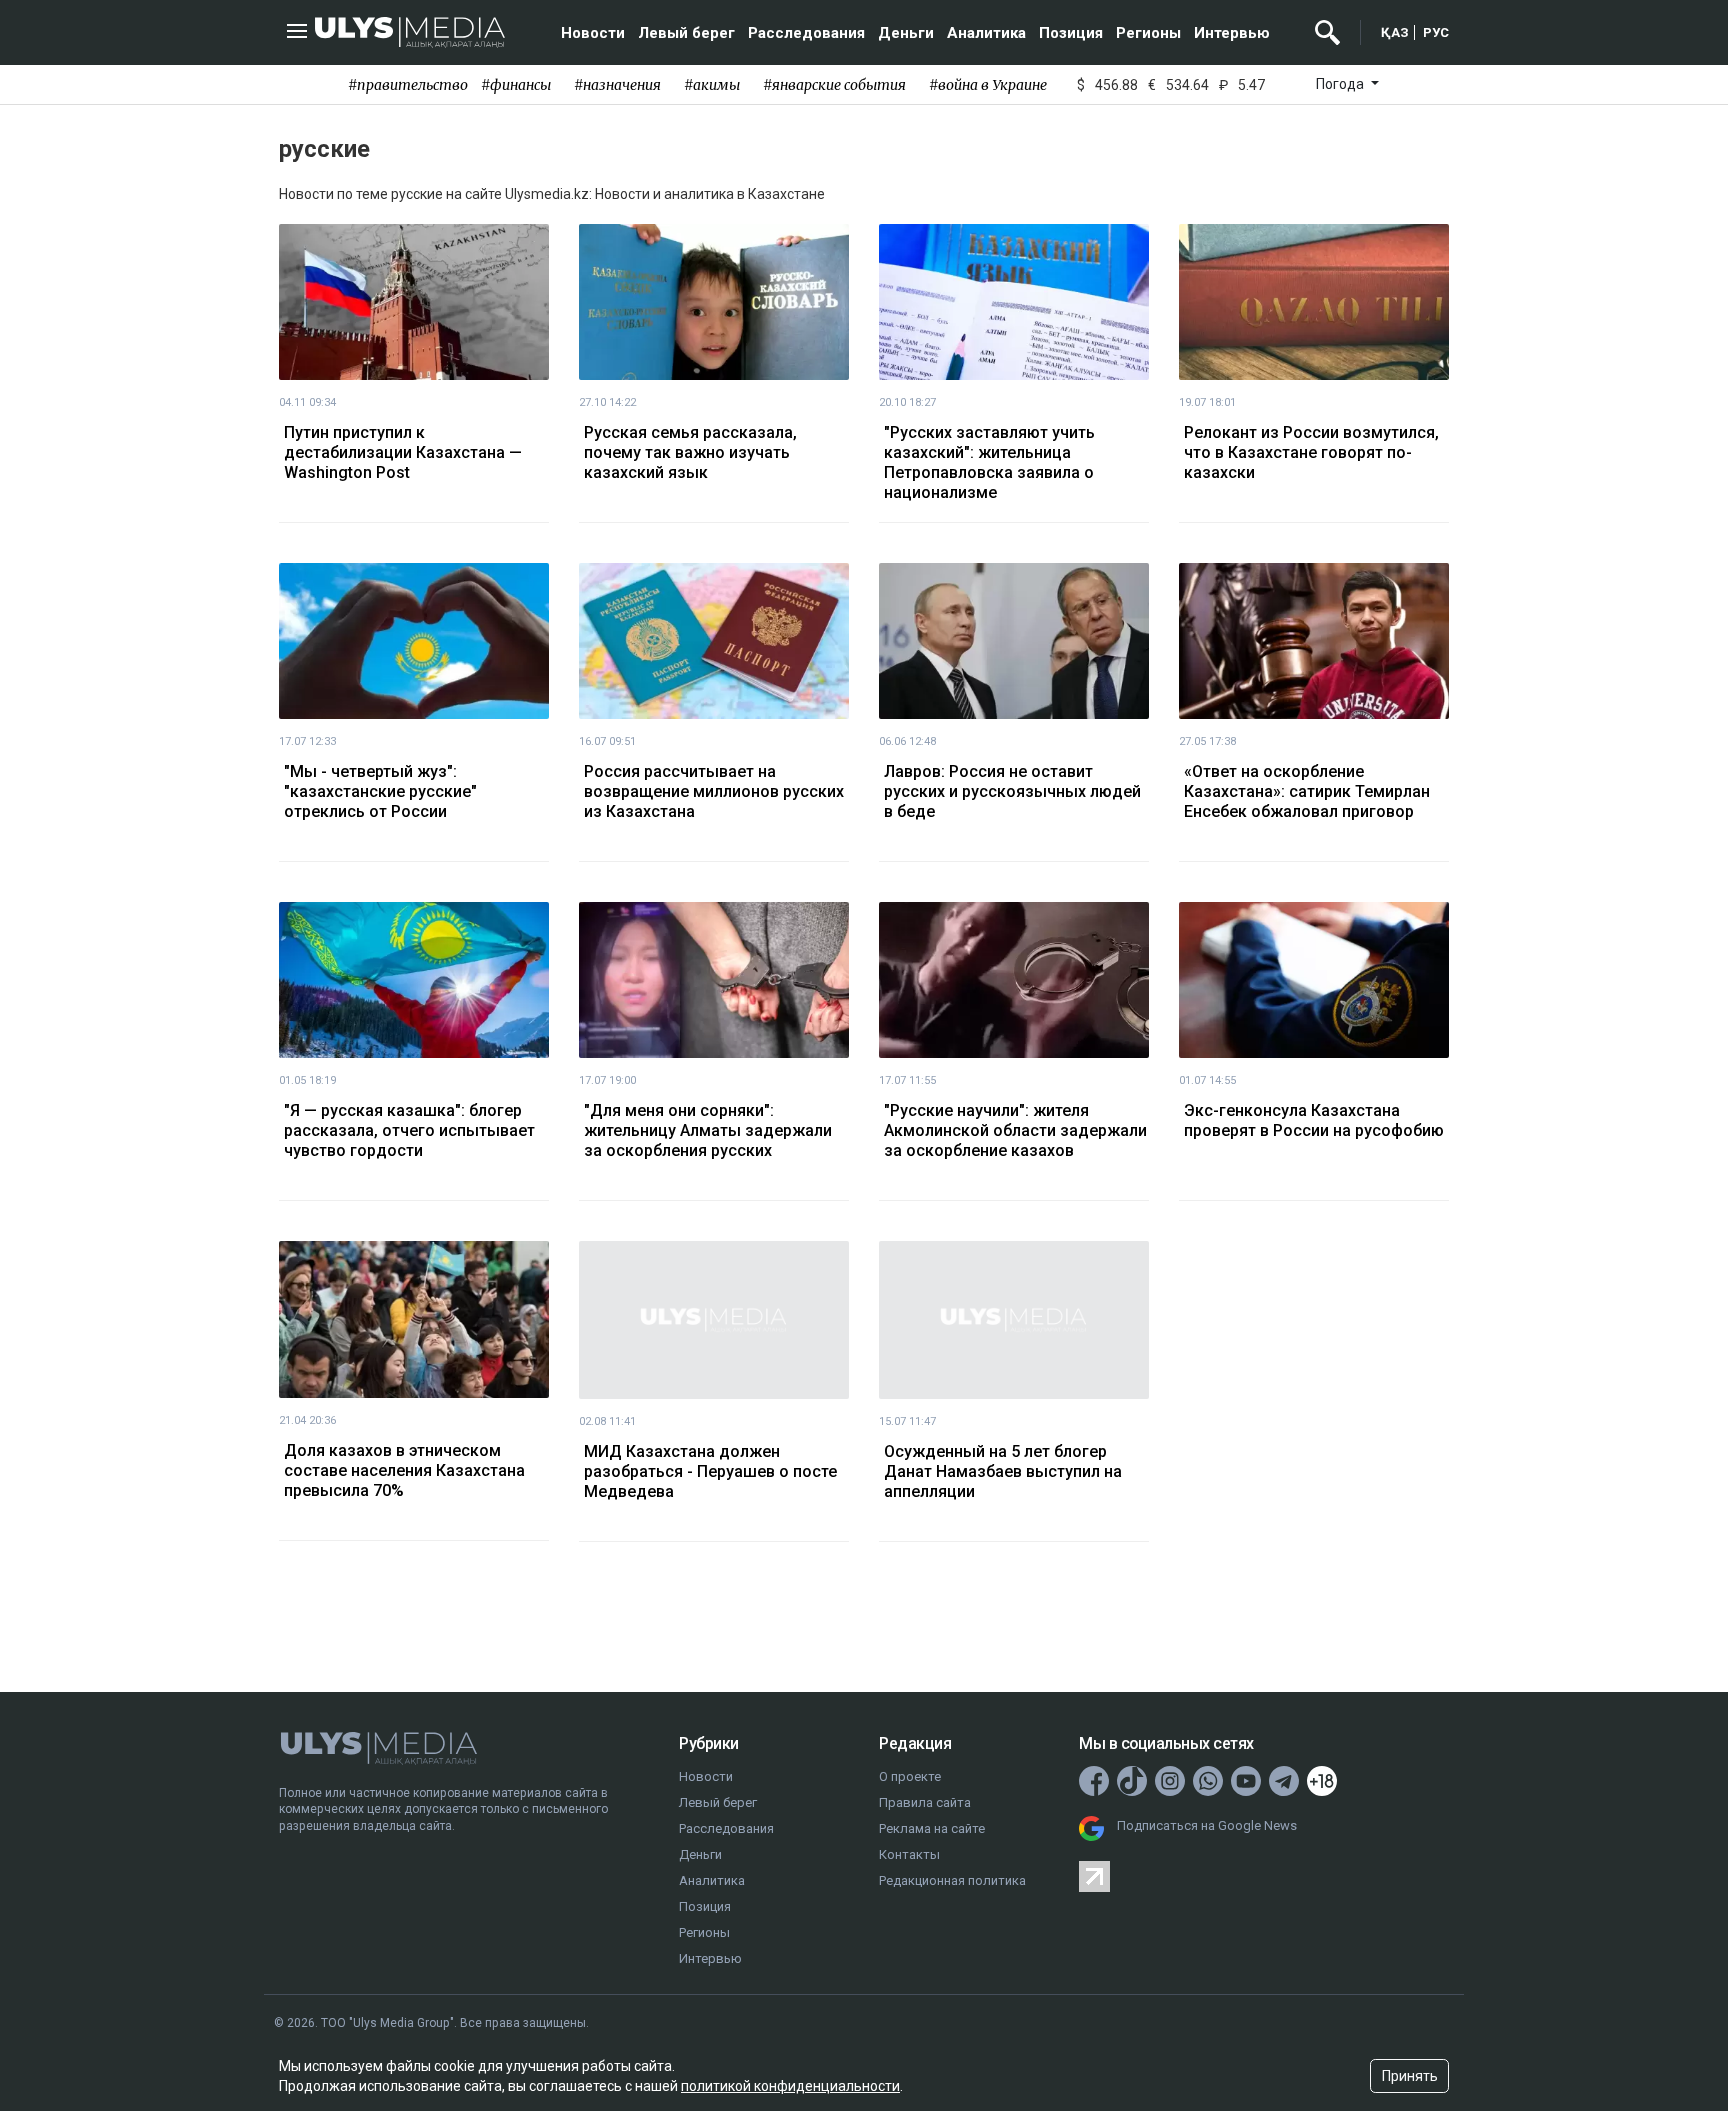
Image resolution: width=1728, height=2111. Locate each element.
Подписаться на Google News (1207, 1825)
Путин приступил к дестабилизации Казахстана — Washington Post (403, 452)
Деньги (906, 33)
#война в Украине (988, 85)
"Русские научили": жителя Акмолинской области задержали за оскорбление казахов (1015, 1130)
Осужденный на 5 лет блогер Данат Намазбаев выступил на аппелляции (1003, 1471)
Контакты (909, 1854)
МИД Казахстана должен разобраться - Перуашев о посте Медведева (710, 1471)
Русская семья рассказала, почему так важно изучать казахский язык (690, 452)
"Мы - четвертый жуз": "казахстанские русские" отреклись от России (380, 791)
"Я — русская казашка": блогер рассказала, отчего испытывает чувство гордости (409, 1130)
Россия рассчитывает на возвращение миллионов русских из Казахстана (714, 791)
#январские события (834, 85)
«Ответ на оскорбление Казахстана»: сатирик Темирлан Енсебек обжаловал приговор (1307, 791)
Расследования (806, 33)
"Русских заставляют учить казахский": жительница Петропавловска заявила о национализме (989, 462)
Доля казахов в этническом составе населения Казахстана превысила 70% (404, 1470)
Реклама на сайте (932, 1828)
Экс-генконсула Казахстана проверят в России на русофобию (1314, 1120)
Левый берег (686, 33)
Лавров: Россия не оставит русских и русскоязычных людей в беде (1012, 791)
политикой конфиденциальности (790, 2086)
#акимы (712, 85)
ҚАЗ (1395, 32)
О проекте (910, 1776)
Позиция (1071, 33)
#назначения (617, 85)
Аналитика (986, 33)
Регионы (1148, 33)
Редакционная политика (952, 1880)
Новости (593, 33)
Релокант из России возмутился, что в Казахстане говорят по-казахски (1311, 452)
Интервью (1232, 33)
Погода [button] (1341, 84)
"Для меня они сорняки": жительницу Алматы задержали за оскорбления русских (708, 1130)
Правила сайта (925, 1802)
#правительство (408, 85)
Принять (1410, 2076)
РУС (1436, 32)
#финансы (516, 85)
